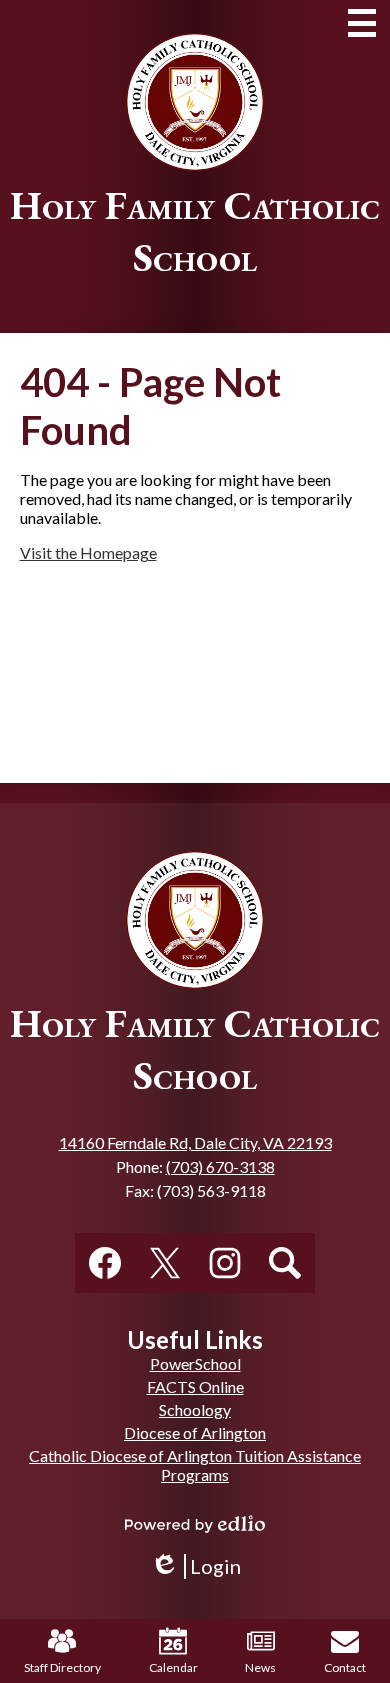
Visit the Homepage (88, 552)
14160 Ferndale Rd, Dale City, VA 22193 (195, 1142)
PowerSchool (195, 1363)
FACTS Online (195, 1386)
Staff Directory (62, 1667)
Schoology (195, 1409)
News (260, 1667)
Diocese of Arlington (195, 1432)
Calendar (173, 1667)
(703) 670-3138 (220, 1166)
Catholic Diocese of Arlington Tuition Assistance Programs (195, 1465)
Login (195, 1566)
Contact (345, 1667)
